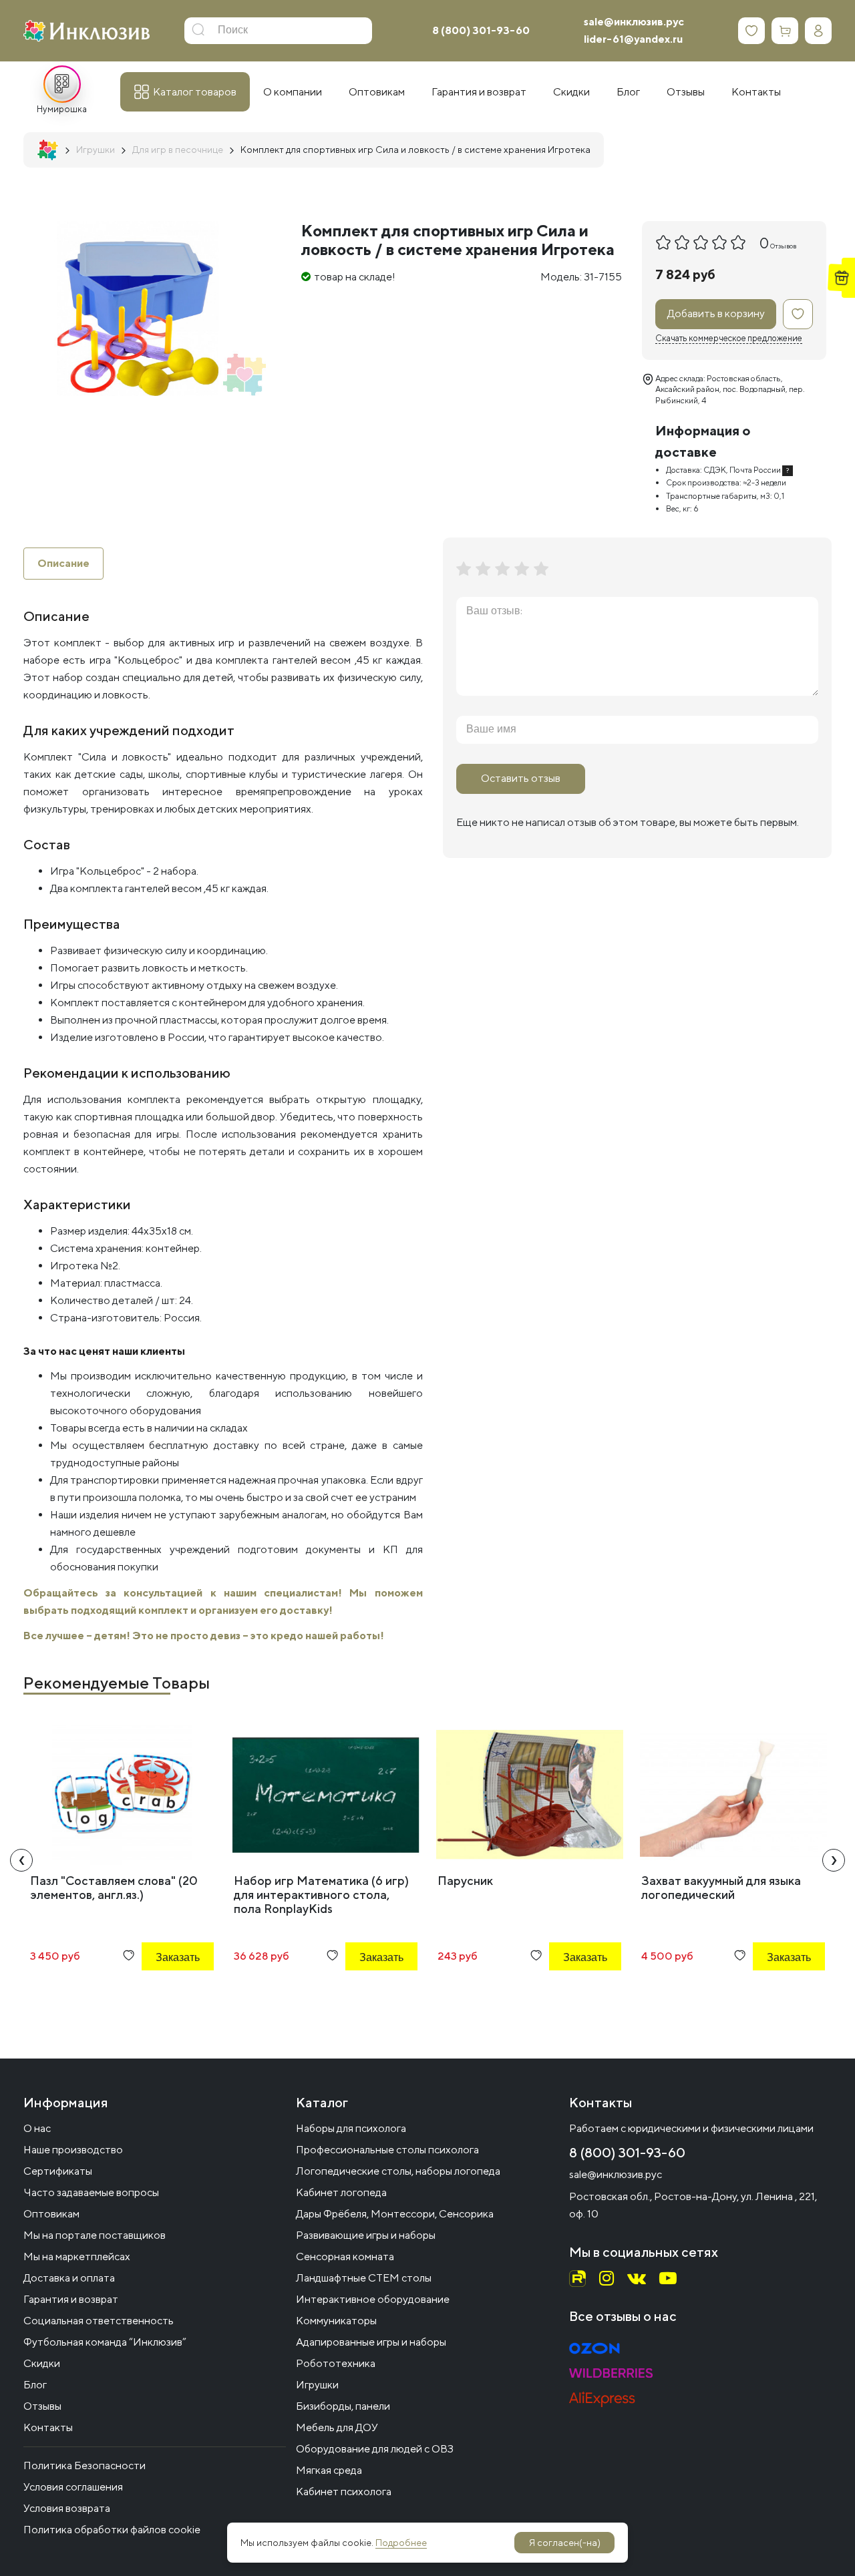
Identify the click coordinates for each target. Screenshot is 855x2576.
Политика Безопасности (84, 2465)
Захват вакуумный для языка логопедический (721, 1888)
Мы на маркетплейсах (77, 2257)
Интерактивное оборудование (373, 2299)
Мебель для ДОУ (337, 2427)
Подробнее (401, 2543)
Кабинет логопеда (341, 2192)
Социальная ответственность (99, 2321)
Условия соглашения (73, 2487)
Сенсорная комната (345, 2257)
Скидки (42, 2363)
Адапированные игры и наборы (371, 2342)
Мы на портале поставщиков (95, 2235)
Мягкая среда (329, 2470)
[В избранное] (798, 314)
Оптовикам (51, 2214)
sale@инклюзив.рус (634, 22)
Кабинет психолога (344, 2492)
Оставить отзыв (521, 778)
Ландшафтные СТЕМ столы (364, 2278)
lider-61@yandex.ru (633, 39)
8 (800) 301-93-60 (481, 30)
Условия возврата (67, 2508)
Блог (35, 2385)
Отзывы (42, 2406)
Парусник (465, 1881)
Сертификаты (58, 2171)
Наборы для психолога (351, 2128)
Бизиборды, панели (343, 2406)
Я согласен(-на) (565, 2543)
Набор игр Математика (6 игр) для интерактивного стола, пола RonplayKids (321, 1895)
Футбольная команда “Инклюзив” (105, 2342)
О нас (37, 2128)
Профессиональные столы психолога (387, 2150)
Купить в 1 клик (160, 1993)
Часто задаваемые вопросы (91, 2192)
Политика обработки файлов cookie (112, 2530)
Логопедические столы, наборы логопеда (398, 2171)
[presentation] (21, 1860)
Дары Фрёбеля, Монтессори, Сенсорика (395, 2214)
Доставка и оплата (69, 2278)
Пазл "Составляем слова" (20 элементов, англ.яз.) (114, 1888)
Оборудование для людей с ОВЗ (375, 2449)
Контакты (48, 2427)
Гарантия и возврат (71, 2299)
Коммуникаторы (336, 2321)
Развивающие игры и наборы (366, 2235)
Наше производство (73, 2150)
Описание (63, 563)
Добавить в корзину (716, 313)
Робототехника (336, 2363)
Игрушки (317, 2385)
